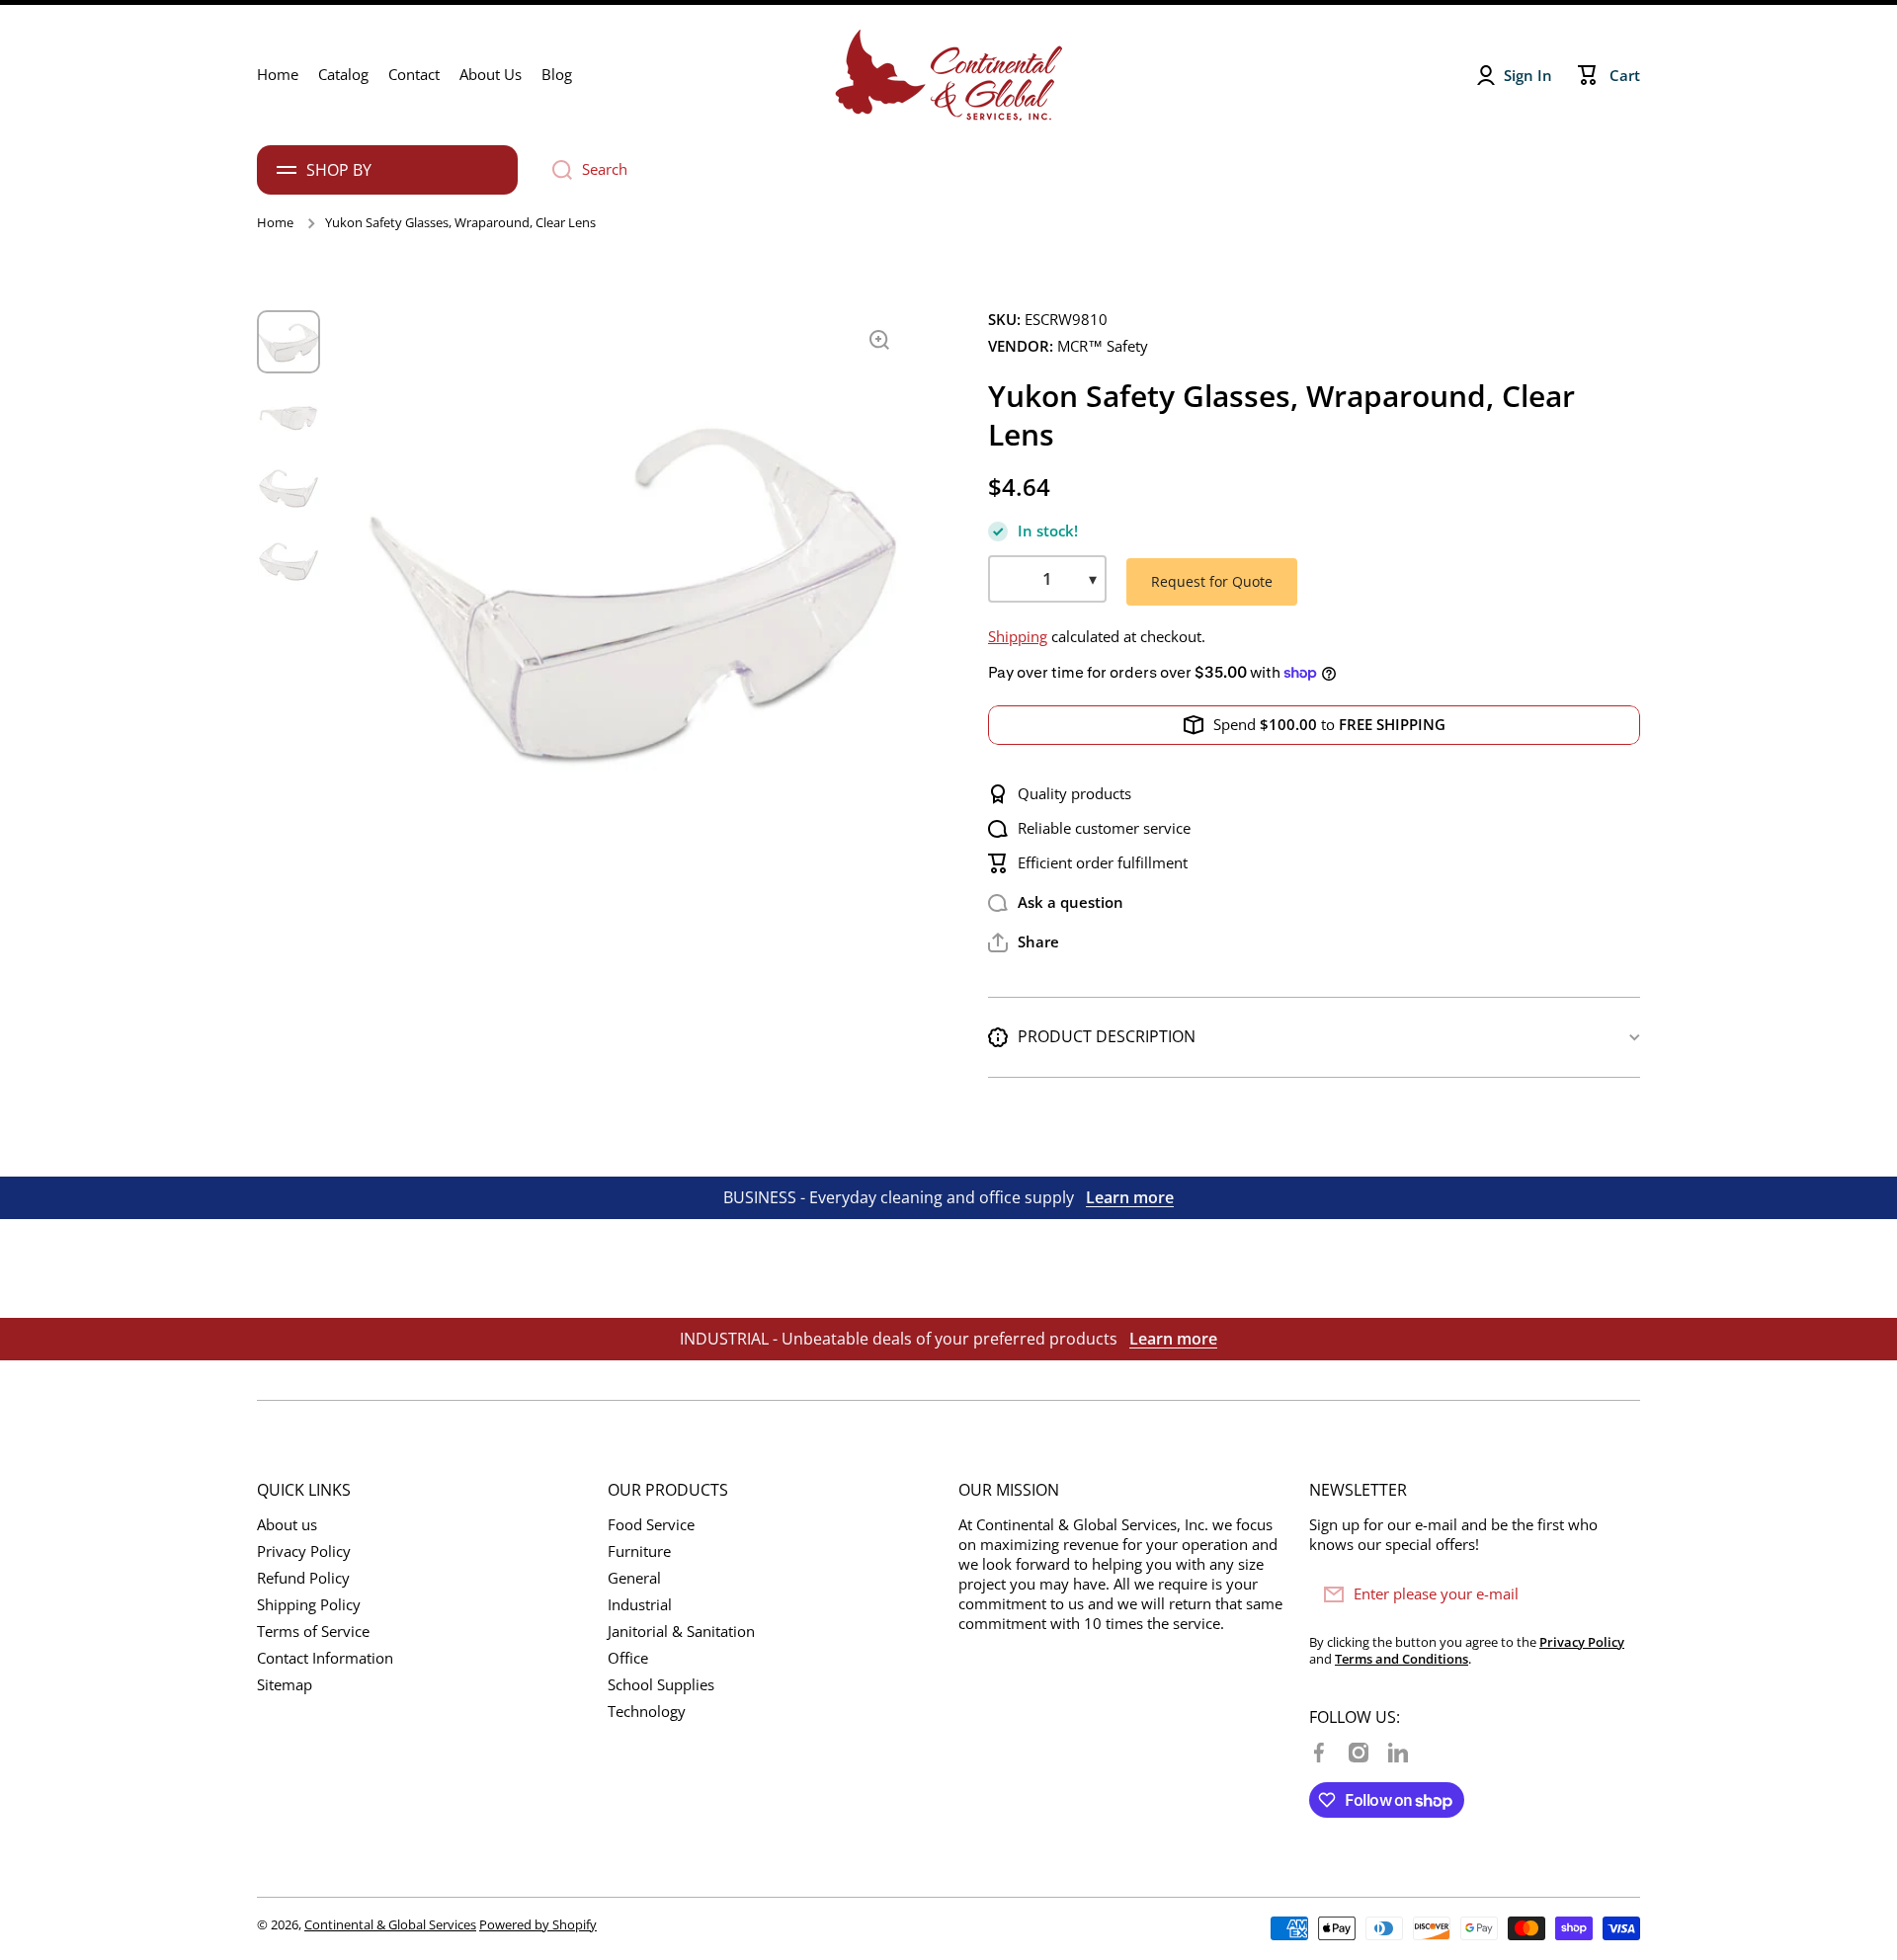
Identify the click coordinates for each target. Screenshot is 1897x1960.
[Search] (555, 170)
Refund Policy (303, 1578)
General (634, 1578)
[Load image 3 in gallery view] (289, 488)
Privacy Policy (304, 1552)
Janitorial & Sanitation (681, 1632)
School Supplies (661, 1685)
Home (275, 223)
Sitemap (285, 1685)
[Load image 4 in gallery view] (289, 561)
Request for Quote (1212, 581)
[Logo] (948, 75)
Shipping (1018, 637)
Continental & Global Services (390, 1924)
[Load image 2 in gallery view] (289, 415)
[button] (1024, 942)
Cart (1625, 76)
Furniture (639, 1552)
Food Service (651, 1525)
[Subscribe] (1615, 1594)
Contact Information (325, 1658)
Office (628, 1658)
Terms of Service (313, 1632)
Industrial (640, 1605)
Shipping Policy (309, 1605)
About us (287, 1525)
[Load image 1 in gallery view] (289, 342)
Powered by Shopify (538, 1924)
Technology (647, 1712)
